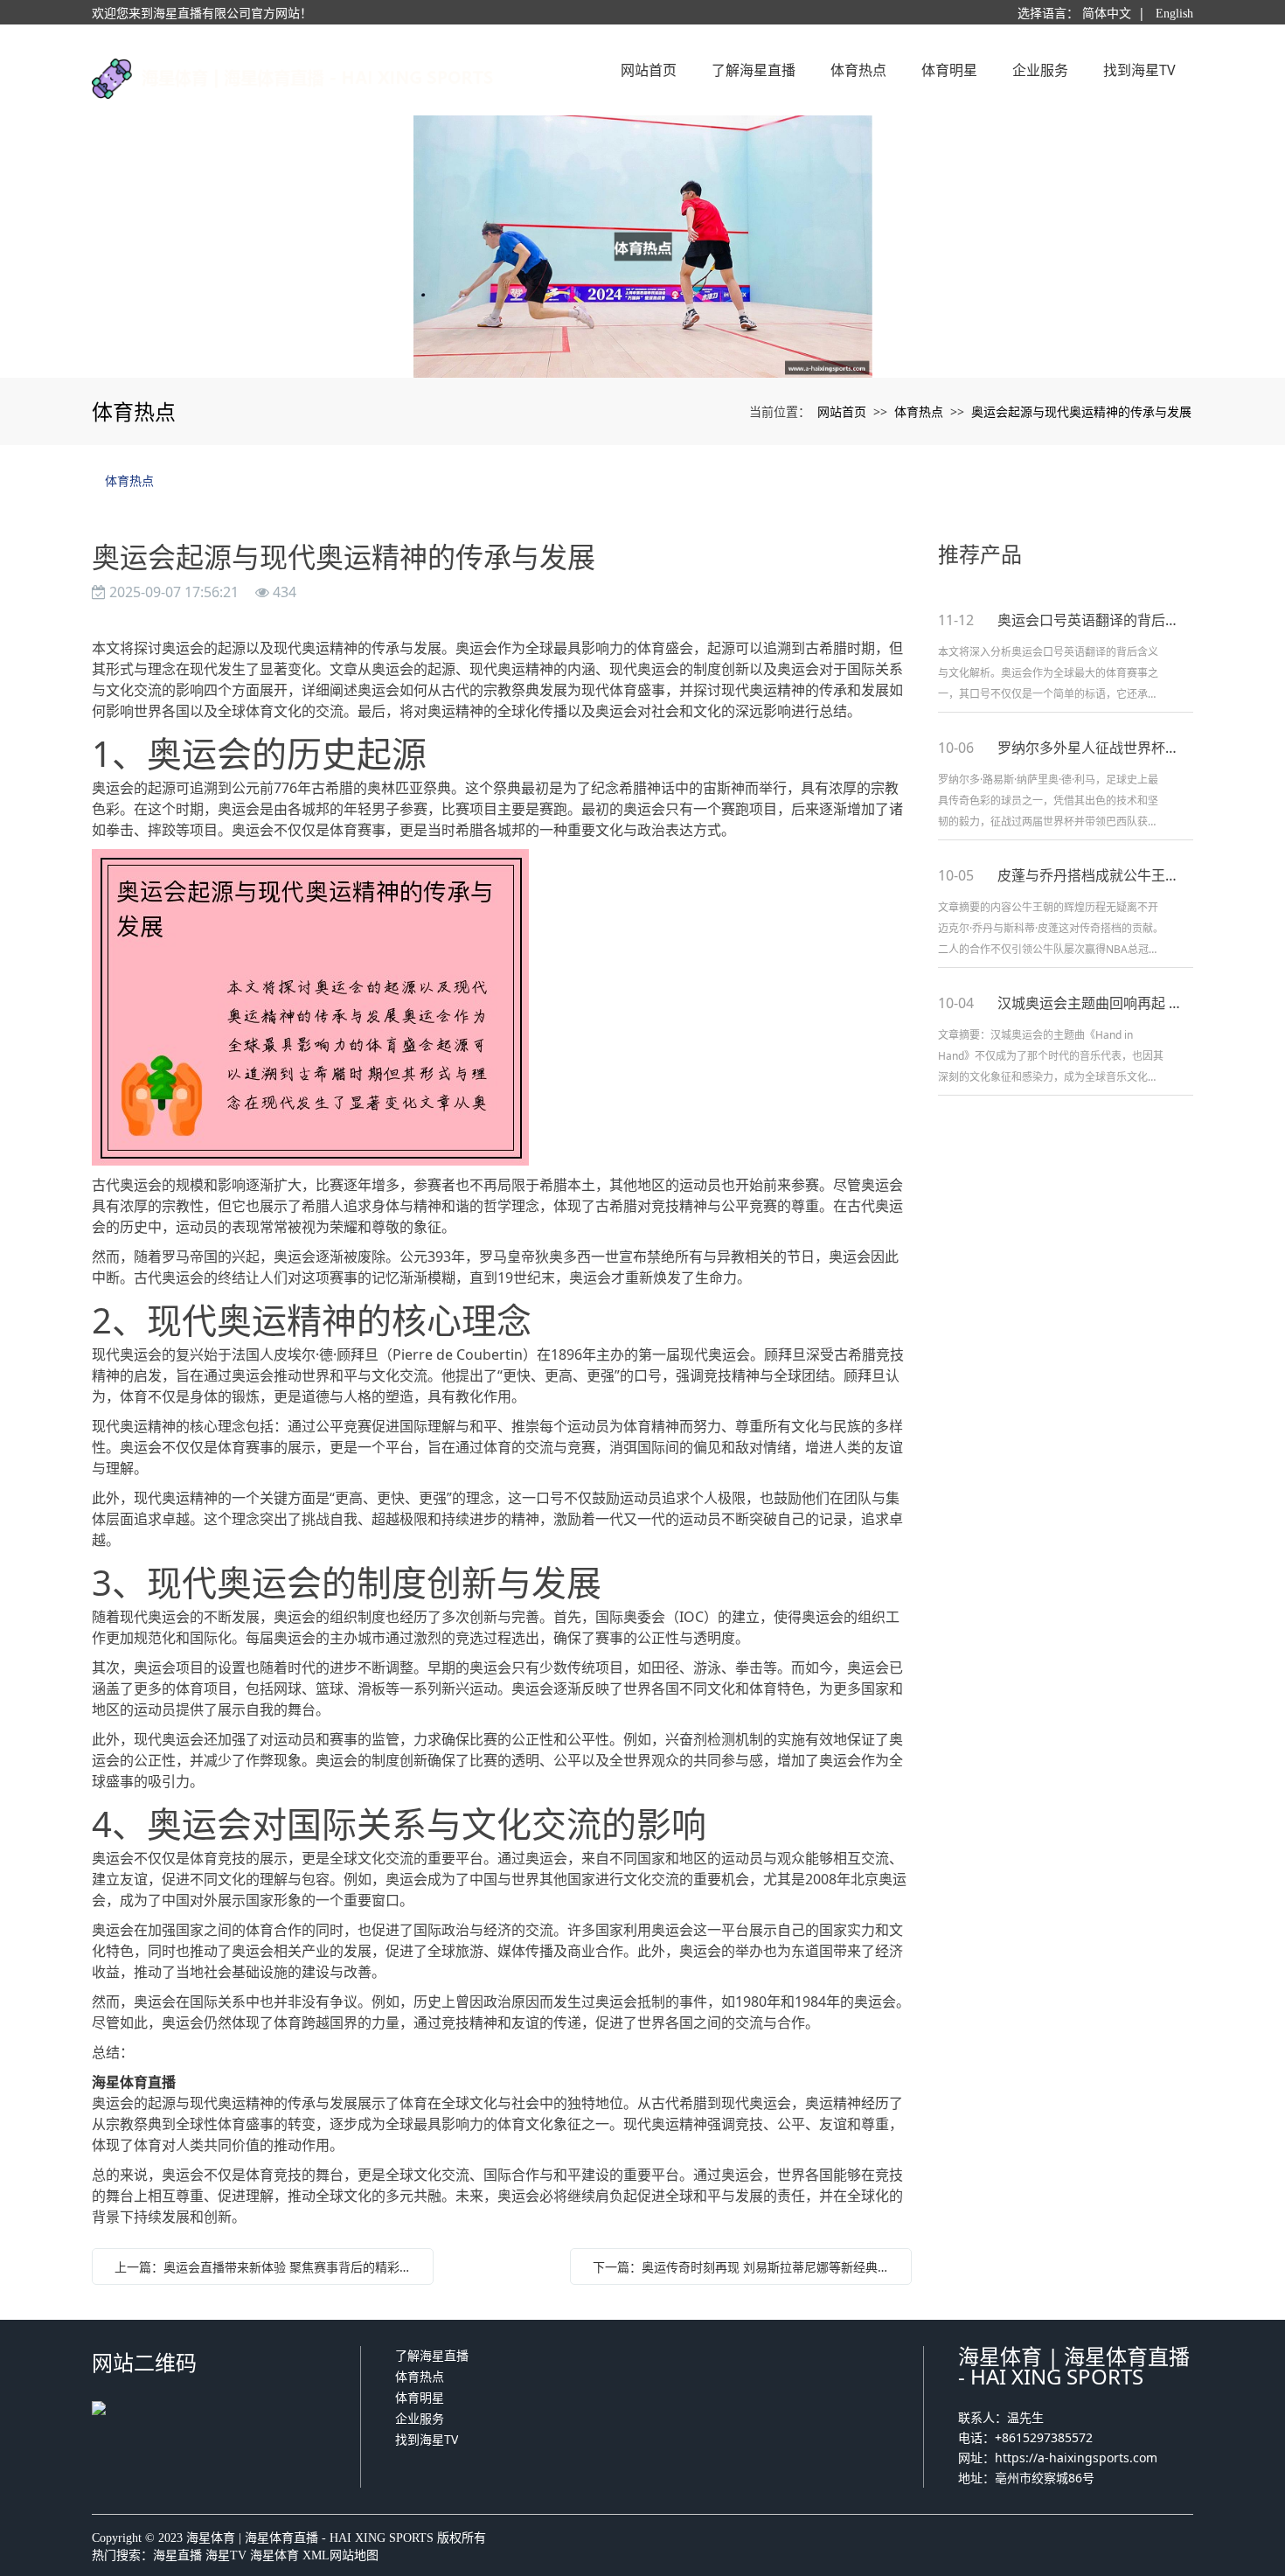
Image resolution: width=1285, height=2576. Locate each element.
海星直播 (177, 2555)
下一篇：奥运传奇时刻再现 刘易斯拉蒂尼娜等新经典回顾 (745, 2267)
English (1174, 14)
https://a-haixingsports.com (1076, 2458)
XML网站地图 (340, 2555)
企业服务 (420, 2418)
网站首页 (842, 411)
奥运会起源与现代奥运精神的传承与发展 (1081, 411)
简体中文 (1107, 14)
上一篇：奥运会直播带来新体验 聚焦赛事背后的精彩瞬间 (267, 2267)
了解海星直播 (432, 2355)
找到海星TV (427, 2439)
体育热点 (919, 411)
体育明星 (420, 2397)
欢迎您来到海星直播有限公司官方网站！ (202, 14)
